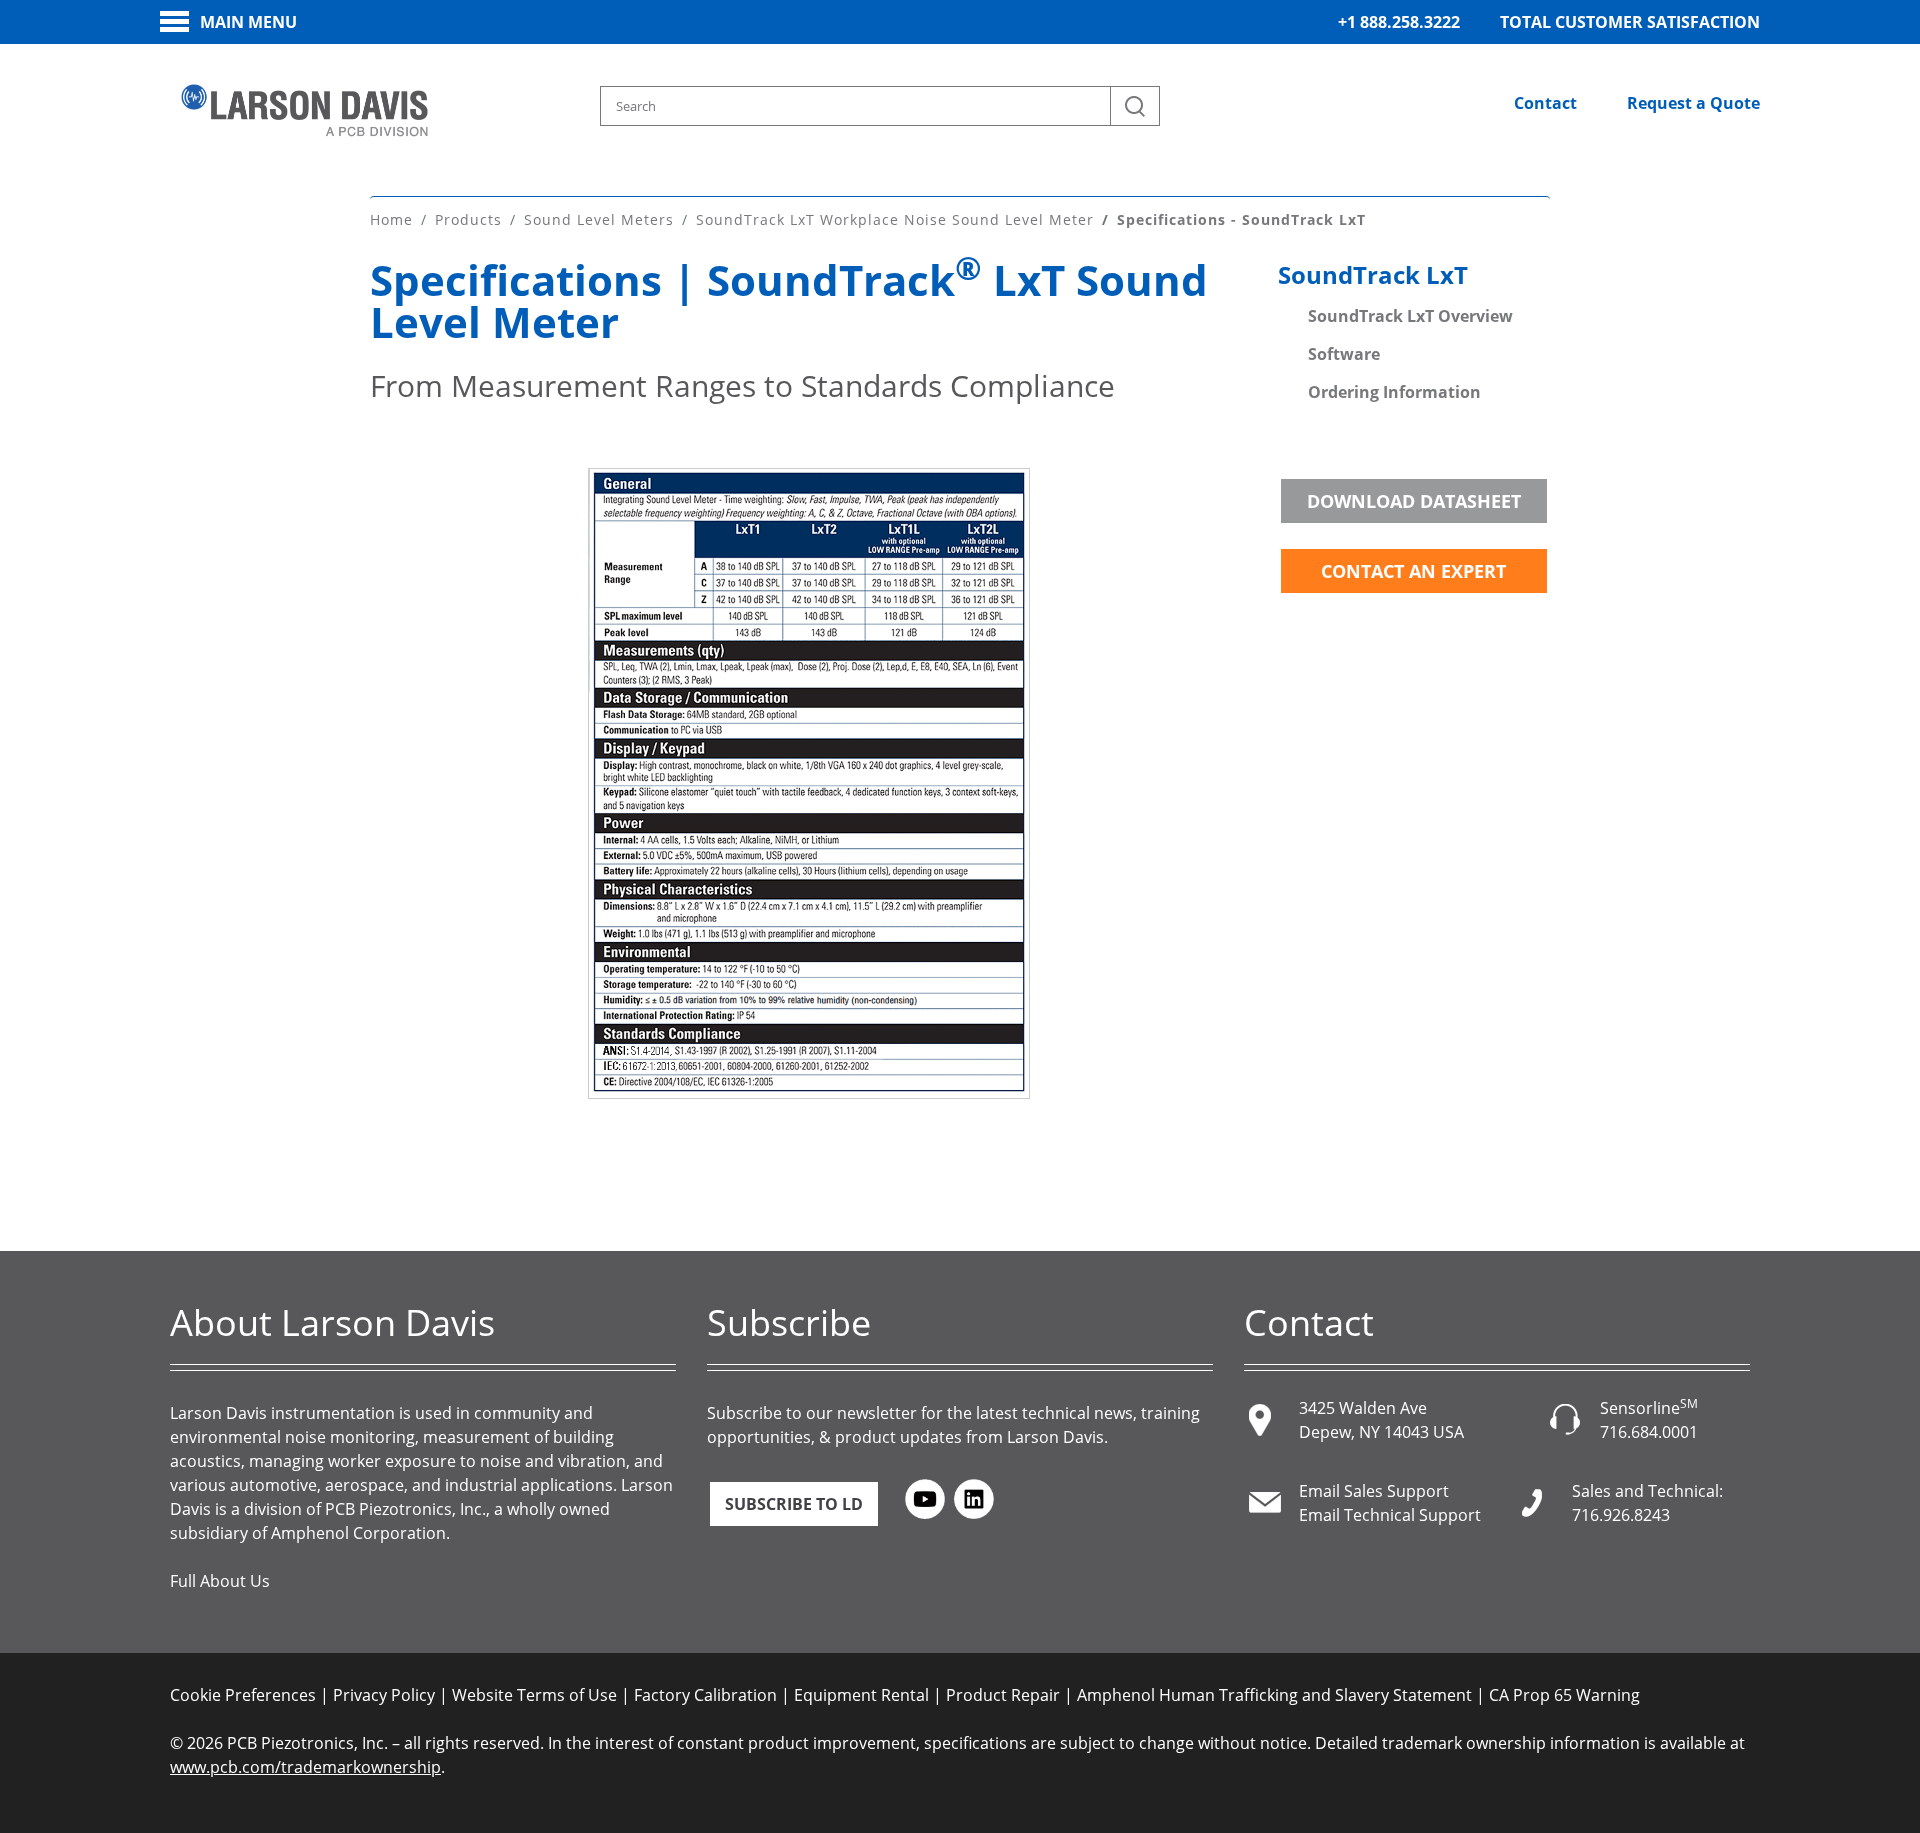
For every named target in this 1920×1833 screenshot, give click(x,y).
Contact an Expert (1413, 571)
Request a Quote (1693, 103)
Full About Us (220, 1581)
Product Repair (1003, 1695)
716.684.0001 (1649, 1432)
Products (468, 219)
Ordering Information (1394, 392)
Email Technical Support (1390, 1515)
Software (1344, 354)
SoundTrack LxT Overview (1410, 316)
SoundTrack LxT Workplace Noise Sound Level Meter (895, 219)
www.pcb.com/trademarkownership (305, 1767)
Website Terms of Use (534, 1695)
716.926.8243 (1621, 1515)
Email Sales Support (1374, 1491)
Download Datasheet (1414, 501)
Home (391, 219)
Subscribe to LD (794, 1504)
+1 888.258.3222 (1399, 22)
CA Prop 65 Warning (1564, 1695)
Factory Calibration (705, 1695)
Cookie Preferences (243, 1695)
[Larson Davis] (305, 111)
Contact (1545, 103)
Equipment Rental (861, 1695)
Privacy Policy (384, 1695)
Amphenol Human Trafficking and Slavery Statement (1274, 1695)
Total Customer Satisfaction (1630, 22)
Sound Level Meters (599, 219)
